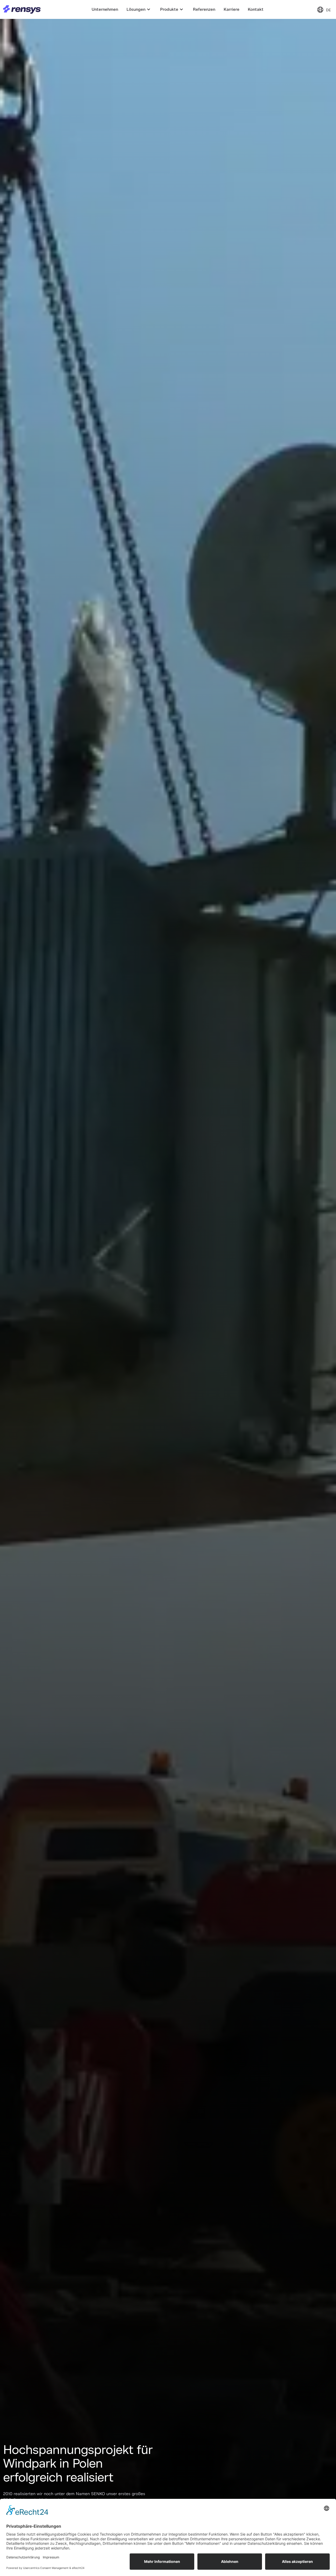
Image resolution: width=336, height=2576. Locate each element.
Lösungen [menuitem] (136, 9)
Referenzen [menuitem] (204, 9)
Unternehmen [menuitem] (105, 9)
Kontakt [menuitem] (256, 9)
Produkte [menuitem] (169, 9)
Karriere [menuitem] (232, 9)
